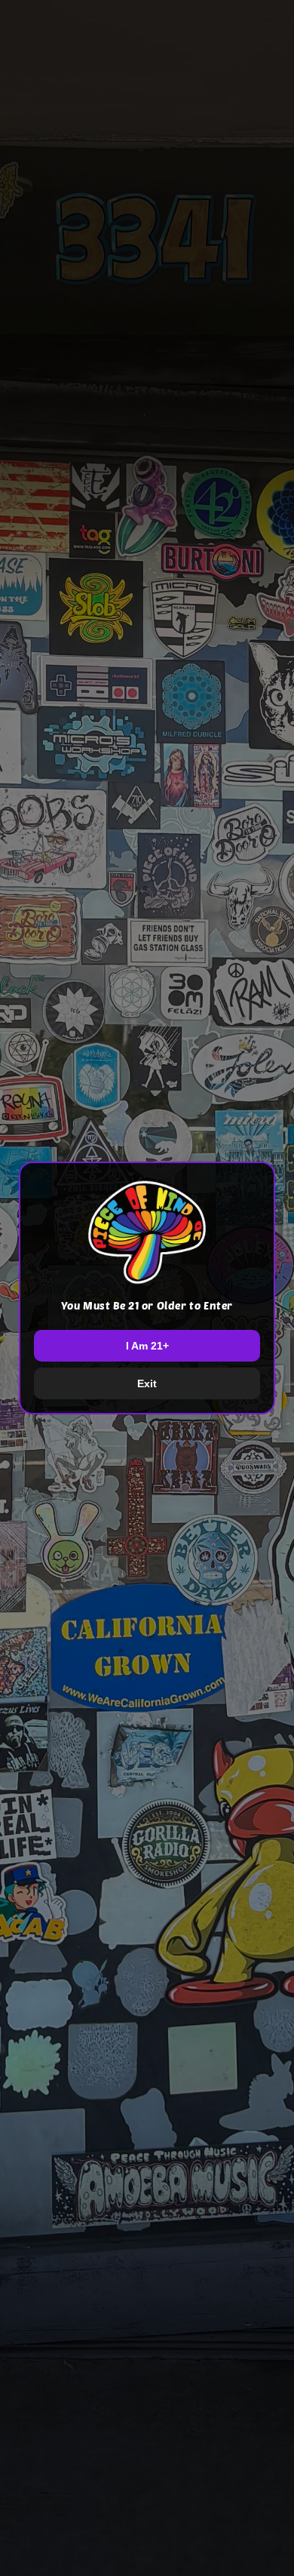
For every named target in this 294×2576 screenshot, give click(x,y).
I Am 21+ (147, 1346)
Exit (147, 1383)
